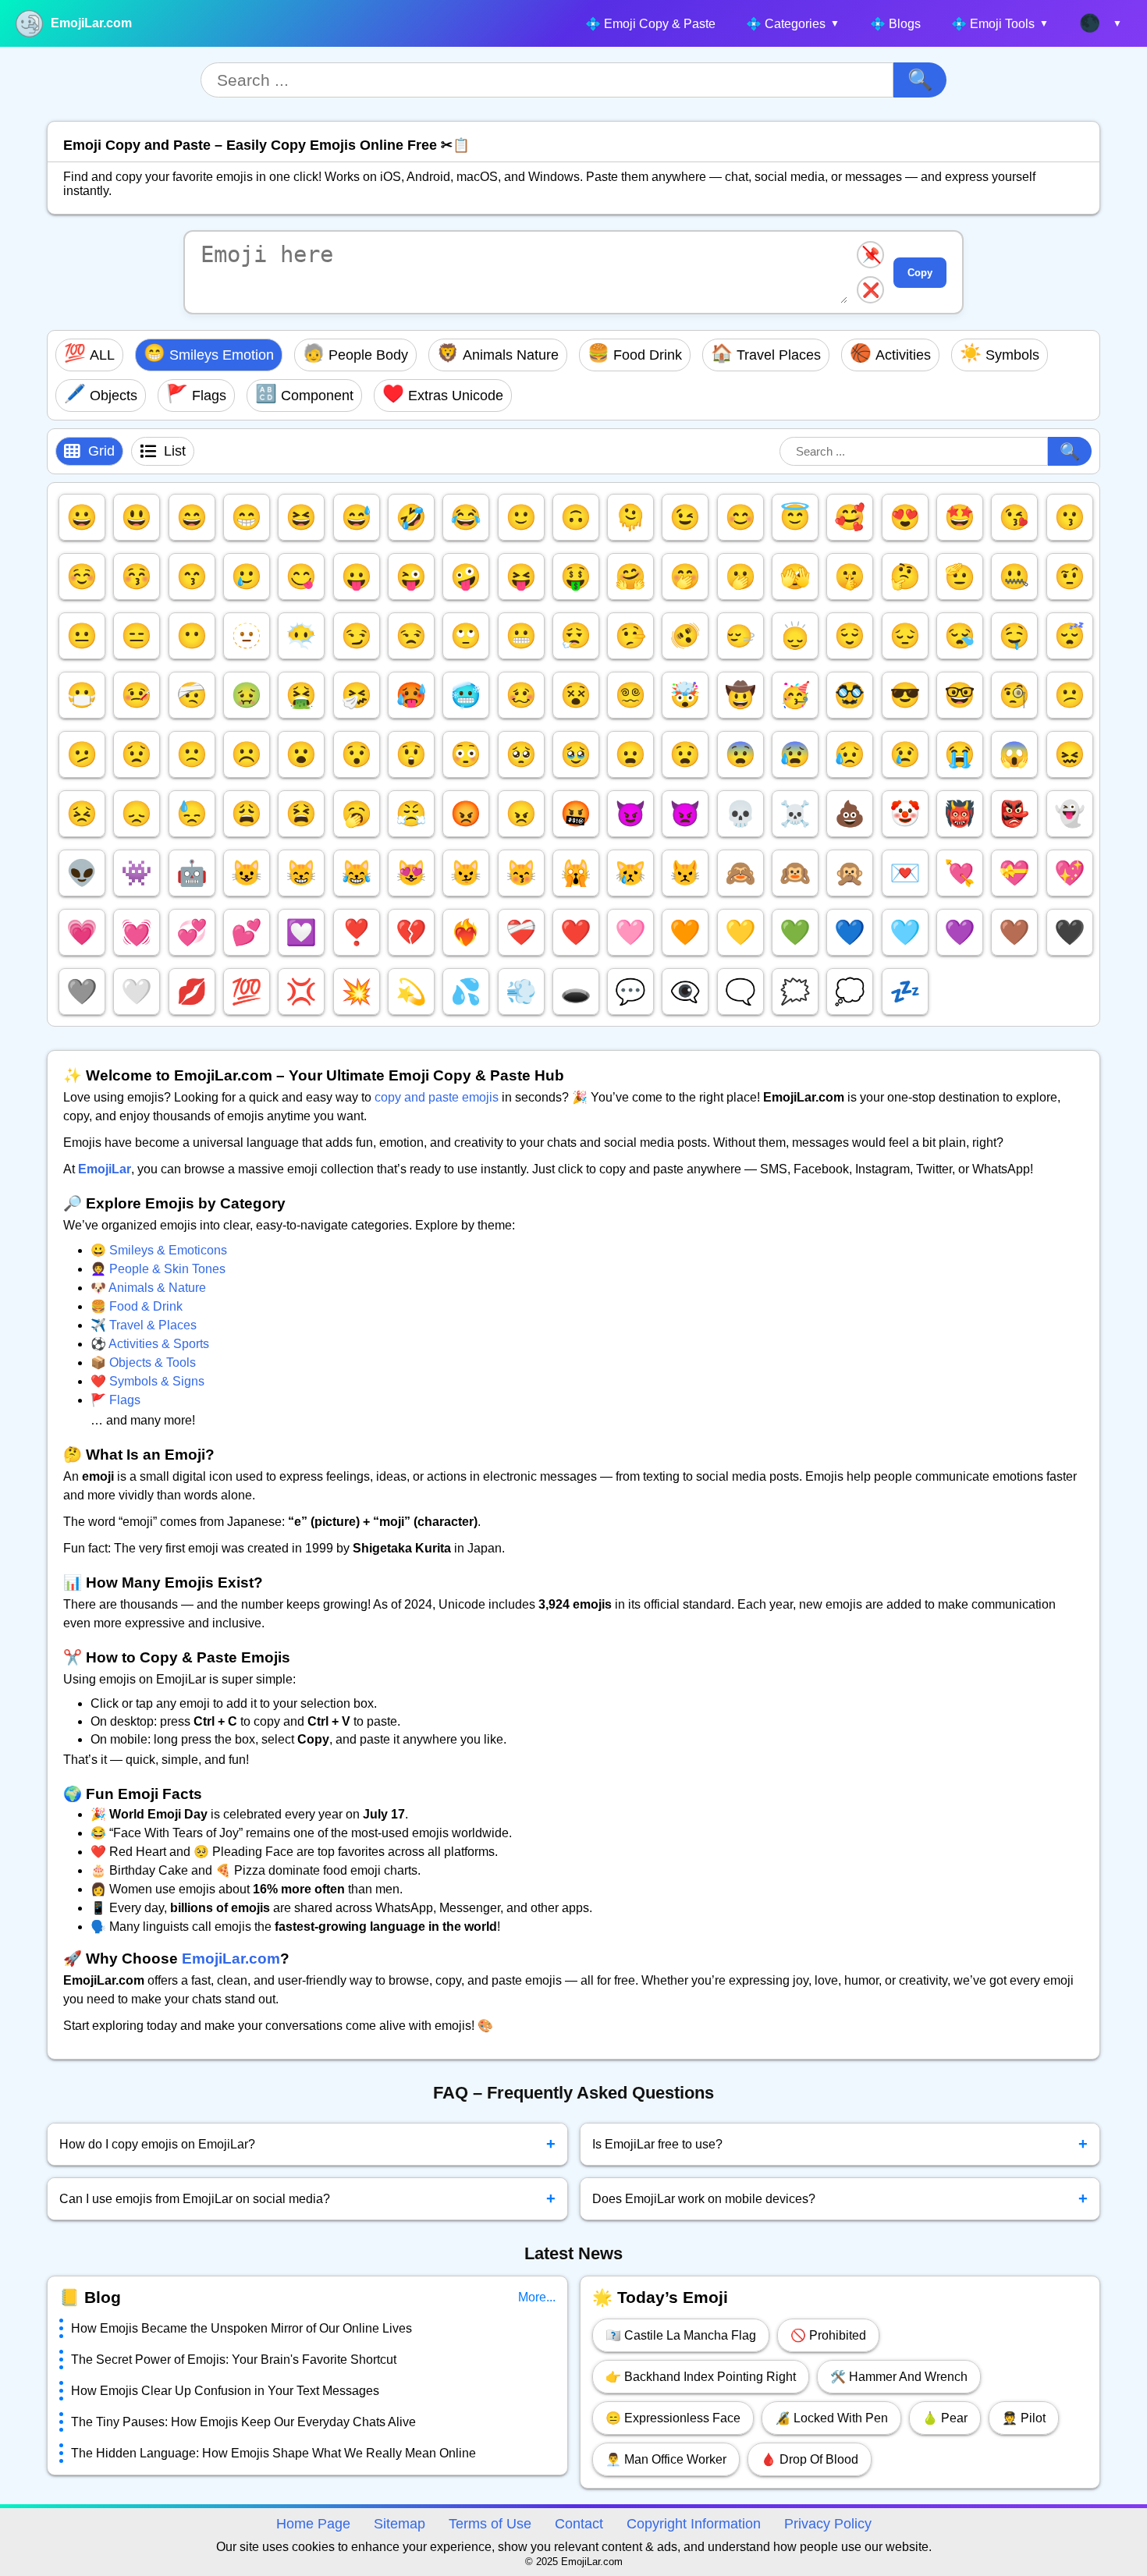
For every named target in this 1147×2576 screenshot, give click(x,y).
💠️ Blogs (895, 24)
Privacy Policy (828, 2524)
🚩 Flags (115, 1400)
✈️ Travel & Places (144, 1325)
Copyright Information (694, 2524)
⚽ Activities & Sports (150, 1344)
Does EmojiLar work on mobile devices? (840, 2198)
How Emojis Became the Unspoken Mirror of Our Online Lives (241, 2328)
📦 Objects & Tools (143, 1363)
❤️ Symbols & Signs (147, 1381)
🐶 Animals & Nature (148, 1288)
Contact (579, 2524)
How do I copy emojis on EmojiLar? (307, 2144)
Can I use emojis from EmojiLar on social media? (307, 2198)
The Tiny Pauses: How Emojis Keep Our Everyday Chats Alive (243, 2422)
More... (537, 2297)
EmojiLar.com (91, 23)
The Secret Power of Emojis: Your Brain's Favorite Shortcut (234, 2360)
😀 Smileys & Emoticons (159, 1250)
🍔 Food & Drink (137, 1306)
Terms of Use (490, 2524)
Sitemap (399, 2524)
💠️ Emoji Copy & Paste (650, 24)
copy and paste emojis (437, 1097)
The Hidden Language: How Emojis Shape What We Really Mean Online (273, 2453)
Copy (920, 273)
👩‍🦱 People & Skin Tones (158, 1269)
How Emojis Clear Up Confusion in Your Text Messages (225, 2391)
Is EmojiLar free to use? (840, 2144)
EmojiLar (105, 1169)
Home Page (313, 2524)
